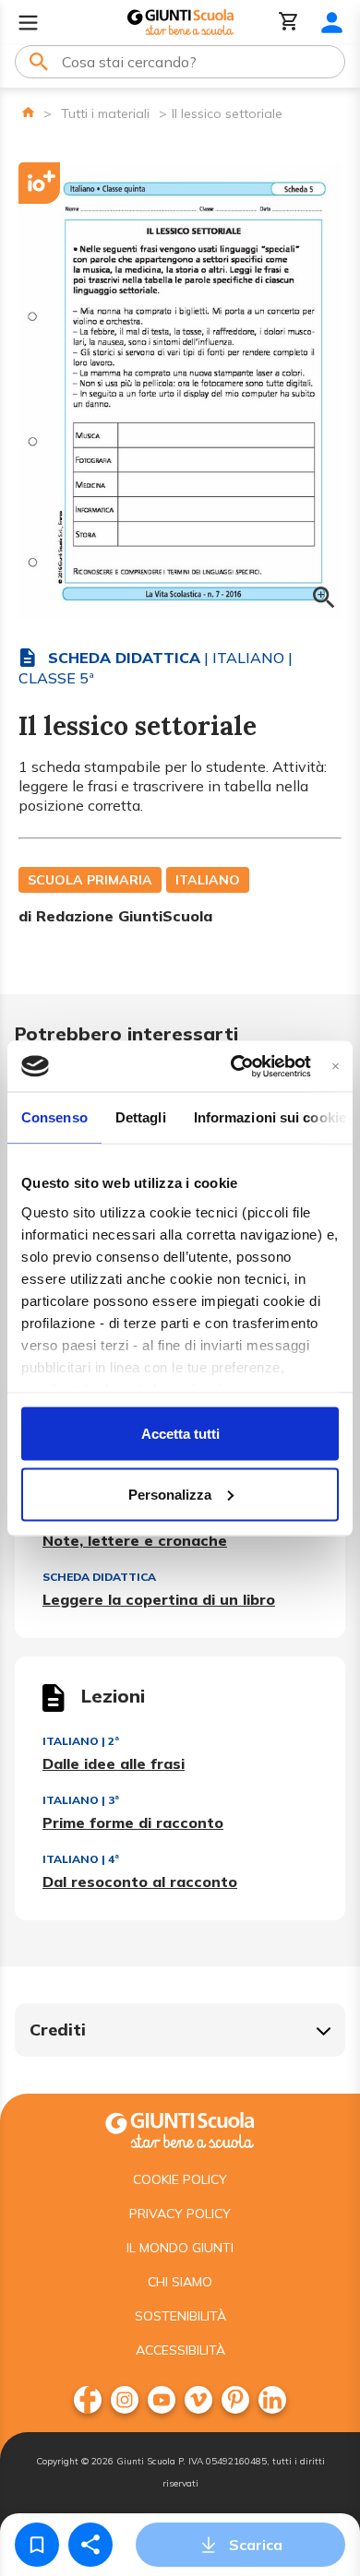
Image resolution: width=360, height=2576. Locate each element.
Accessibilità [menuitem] (180, 2350)
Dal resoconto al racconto (140, 1882)
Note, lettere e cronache (135, 1540)
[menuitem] (88, 2400)
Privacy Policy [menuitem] (180, 2214)
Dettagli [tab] (141, 1117)
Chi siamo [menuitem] (180, 2282)
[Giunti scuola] (180, 2128)
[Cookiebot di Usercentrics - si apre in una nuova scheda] (234, 1066)
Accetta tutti (180, 1434)
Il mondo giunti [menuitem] (180, 2248)
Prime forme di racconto (133, 1822)
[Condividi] (90, 2545)
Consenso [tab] (54, 1117)
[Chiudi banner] (336, 1066)
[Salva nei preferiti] (37, 2545)
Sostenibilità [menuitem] (180, 2316)
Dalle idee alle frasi (114, 1763)
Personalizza (170, 1494)
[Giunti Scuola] (180, 23)
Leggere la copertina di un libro (159, 1599)
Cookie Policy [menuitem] (180, 2179)
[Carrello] (289, 23)
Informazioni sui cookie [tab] (270, 1117)
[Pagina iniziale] (28, 112)
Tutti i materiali (105, 113)
